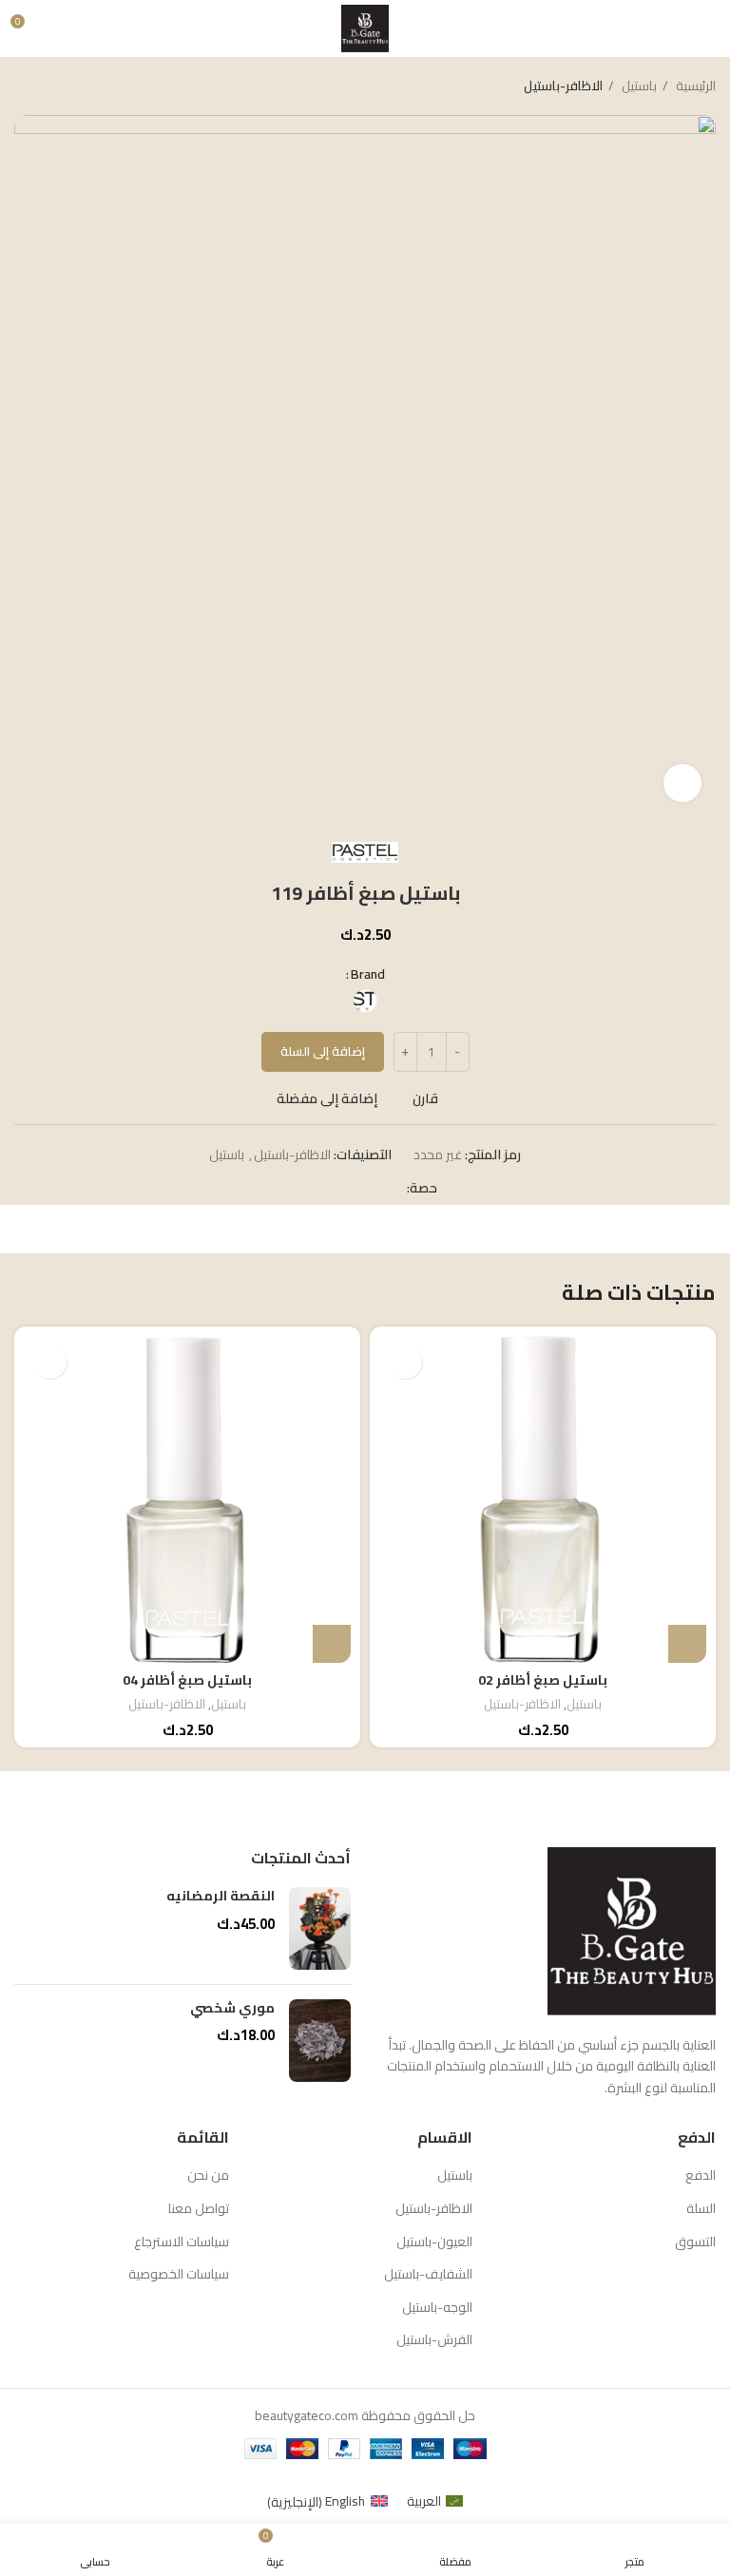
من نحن (208, 2176)
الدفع (701, 2176)
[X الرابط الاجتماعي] (369, 1188)
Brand (368, 974)
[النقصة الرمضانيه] (320, 1928)
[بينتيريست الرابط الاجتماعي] (347, 1188)
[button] (687, 1644)
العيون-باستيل (434, 2242)
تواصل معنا (199, 2209)
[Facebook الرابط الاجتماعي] (391, 1188)
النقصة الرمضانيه (221, 1897)
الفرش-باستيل (434, 2340)
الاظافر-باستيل (563, 86)
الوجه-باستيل (437, 2308)
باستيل (638, 86)
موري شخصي (232, 2009)
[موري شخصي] (320, 2041)
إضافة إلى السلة (323, 1051)
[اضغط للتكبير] (682, 783)
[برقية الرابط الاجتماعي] (304, 1188)
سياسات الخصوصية (179, 2275)
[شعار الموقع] (365, 28)
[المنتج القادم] (24, 86)
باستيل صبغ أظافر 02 (543, 1680)
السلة (701, 2209)
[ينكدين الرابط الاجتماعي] (326, 1188)
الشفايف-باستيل (428, 2275)
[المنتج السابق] (62, 86)
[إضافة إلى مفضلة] (405, 1362)
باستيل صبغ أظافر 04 (187, 1680)
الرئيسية (694, 86)
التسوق (695, 2242)
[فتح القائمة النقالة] (708, 29)
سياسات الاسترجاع (182, 2242)
